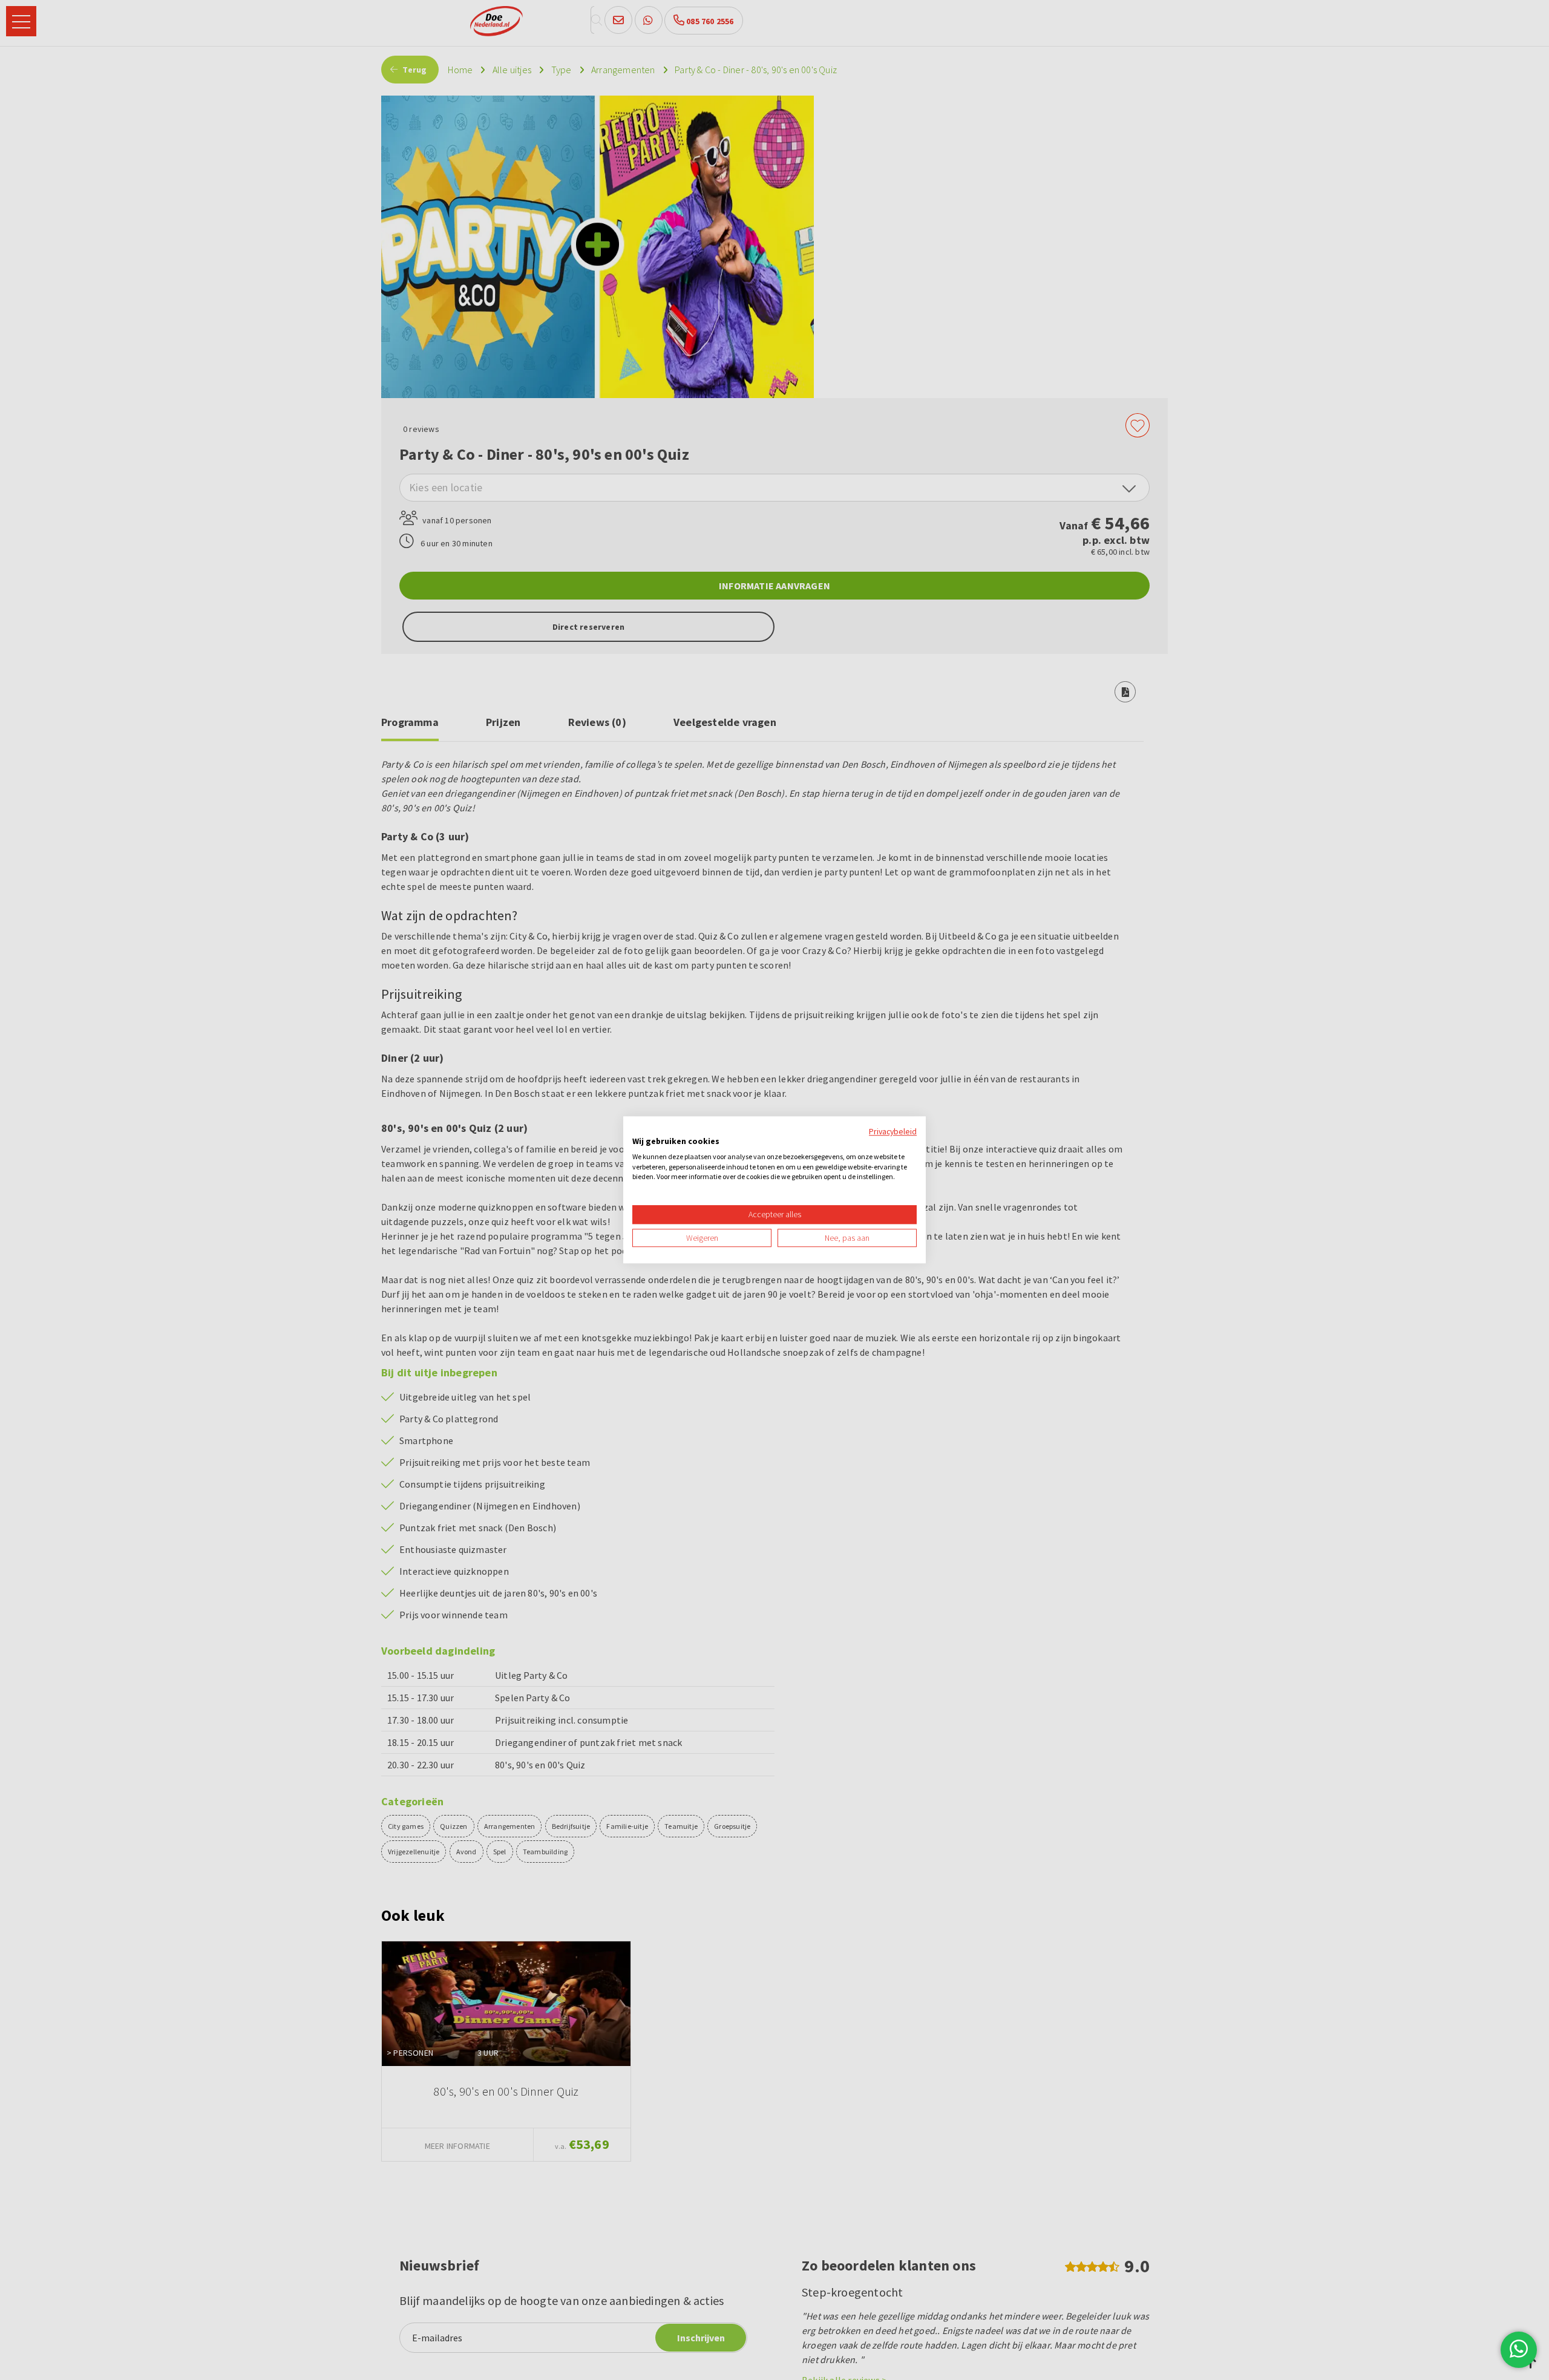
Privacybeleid (893, 1131)
